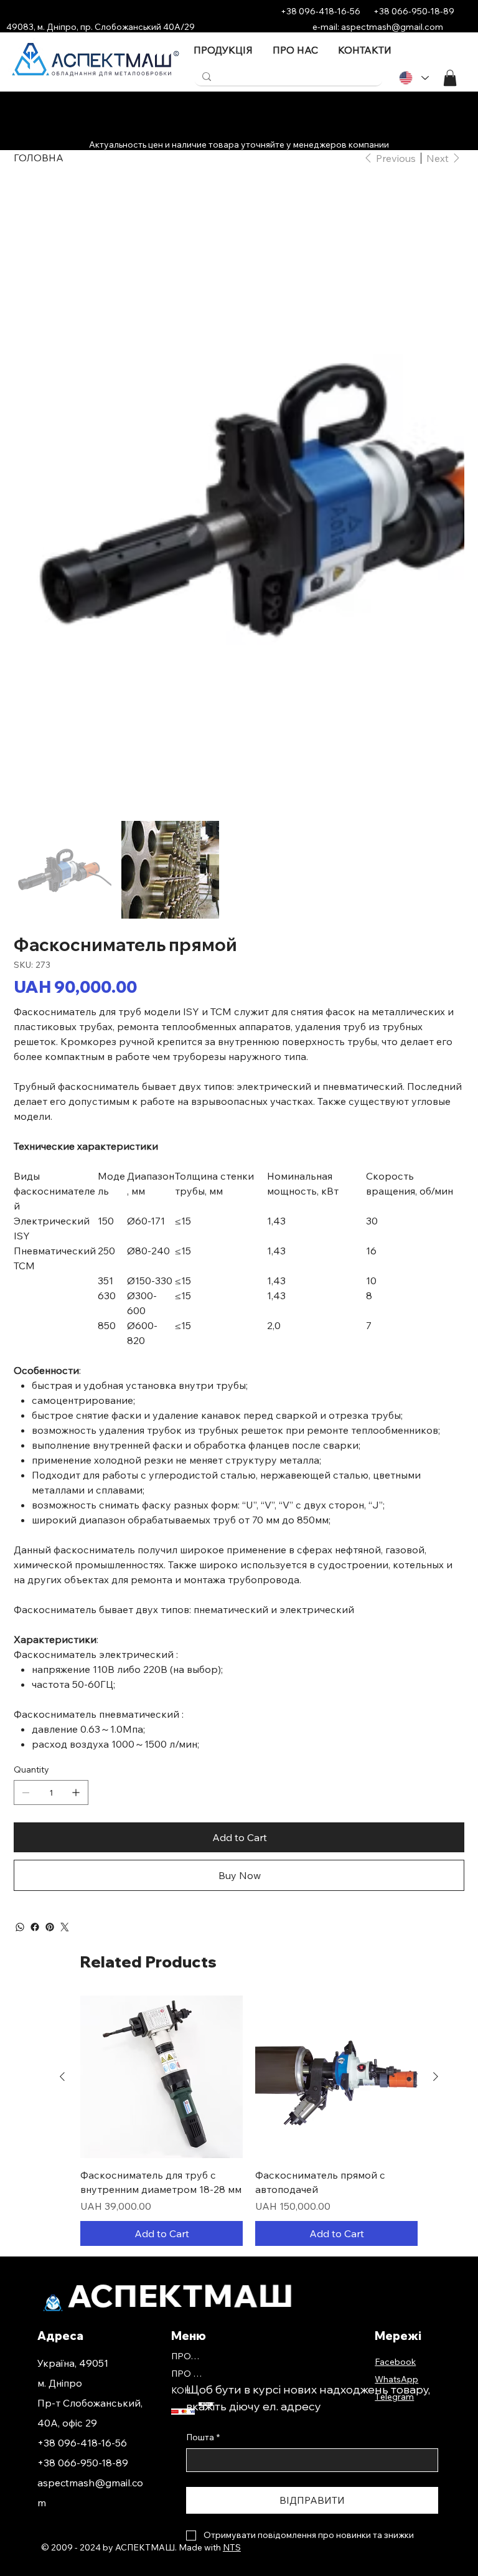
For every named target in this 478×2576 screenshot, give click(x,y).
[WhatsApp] (20, 1660)
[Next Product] (436, 1810)
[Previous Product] (62, 1810)
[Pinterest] (50, 1660)
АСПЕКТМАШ (181, 2029)
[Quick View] (162, 1810)
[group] (249, 1854)
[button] (450, 78)
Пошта (203, 2171)
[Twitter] (65, 1660)
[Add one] (76, 1526)
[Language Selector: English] (413, 78)
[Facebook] (35, 1660)
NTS (232, 2281)
